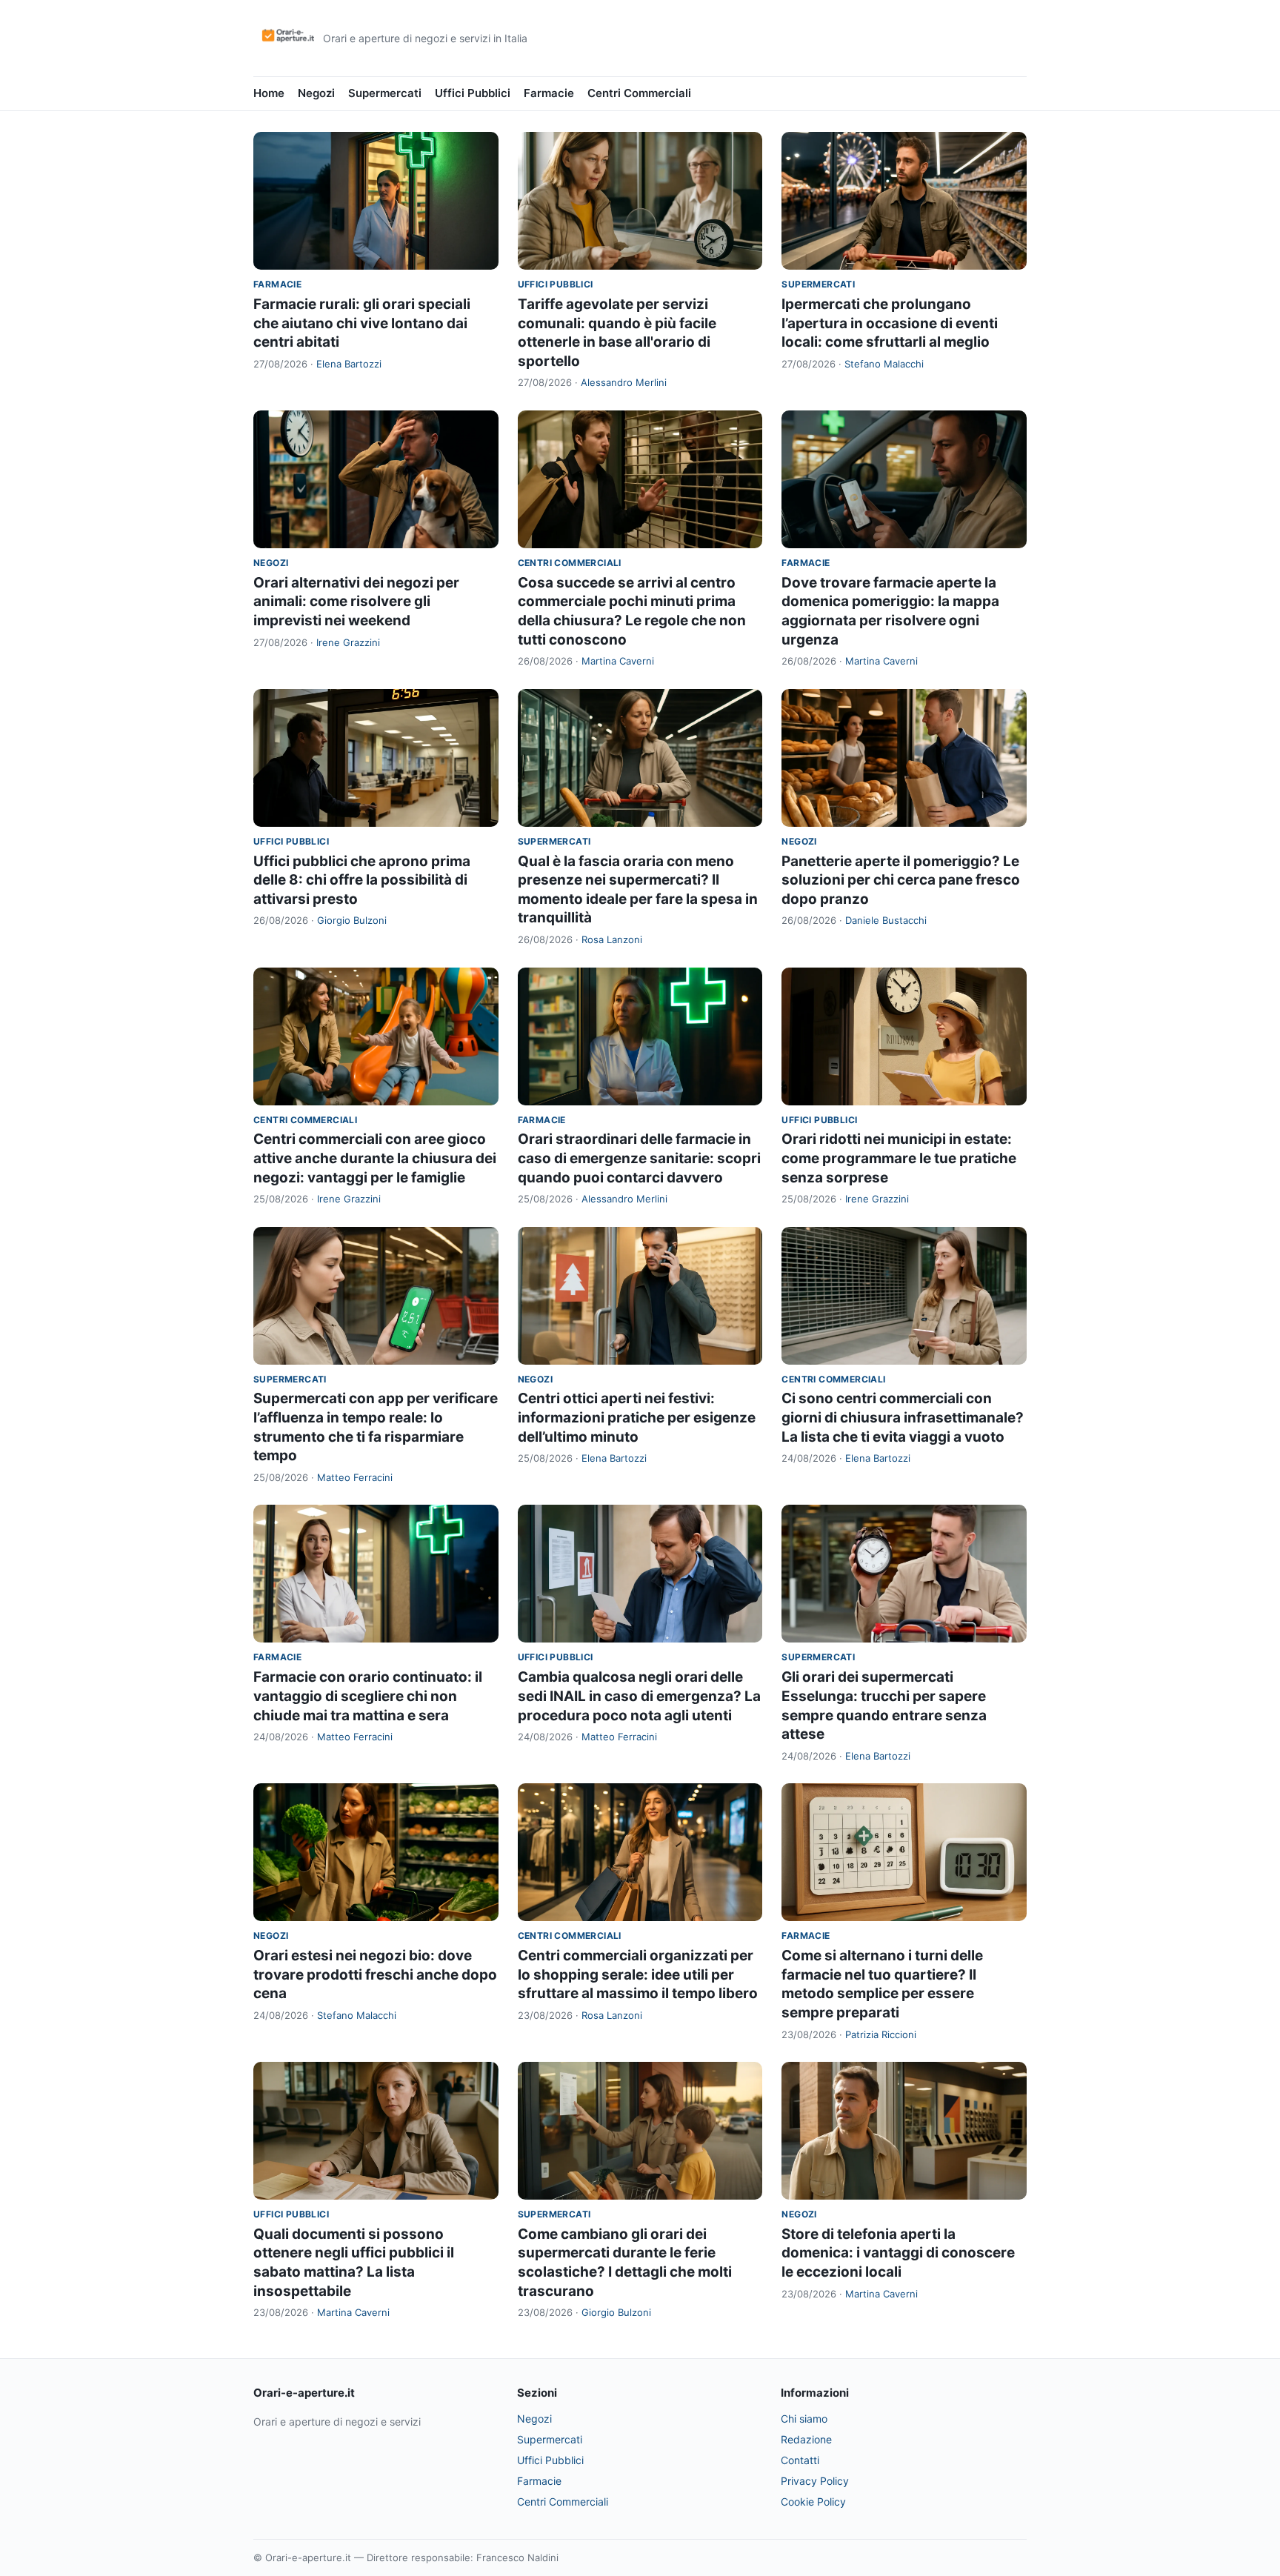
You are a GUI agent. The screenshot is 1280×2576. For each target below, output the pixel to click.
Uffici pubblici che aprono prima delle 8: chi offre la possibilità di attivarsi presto (362, 880)
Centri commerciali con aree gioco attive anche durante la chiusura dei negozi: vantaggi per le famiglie (375, 1158)
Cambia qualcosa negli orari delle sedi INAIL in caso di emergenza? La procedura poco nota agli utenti (639, 1696)
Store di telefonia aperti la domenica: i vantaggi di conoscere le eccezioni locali (898, 2253)
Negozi (316, 93)
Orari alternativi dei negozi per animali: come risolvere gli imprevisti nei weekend (356, 602)
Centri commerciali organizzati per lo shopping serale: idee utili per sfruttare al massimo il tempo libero (638, 1974)
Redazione (806, 2439)
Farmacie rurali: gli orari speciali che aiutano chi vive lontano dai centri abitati (362, 323)
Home (269, 93)
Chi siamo (804, 2419)
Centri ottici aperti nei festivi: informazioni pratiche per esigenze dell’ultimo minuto (637, 1417)
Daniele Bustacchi (886, 920)
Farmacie (549, 93)
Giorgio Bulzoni (352, 920)
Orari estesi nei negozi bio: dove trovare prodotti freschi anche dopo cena (375, 1974)
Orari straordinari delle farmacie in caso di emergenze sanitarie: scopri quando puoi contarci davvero (639, 1158)
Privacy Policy (815, 2481)
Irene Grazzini (348, 642)
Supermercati (385, 93)
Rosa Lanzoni (612, 939)
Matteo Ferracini (355, 1477)
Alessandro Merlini (624, 382)
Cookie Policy (813, 2502)
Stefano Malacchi (884, 364)
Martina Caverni (618, 661)
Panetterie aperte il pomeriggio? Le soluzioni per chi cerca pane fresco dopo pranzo (901, 880)
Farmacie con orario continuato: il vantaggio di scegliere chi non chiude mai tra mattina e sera (368, 1696)
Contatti (800, 2460)
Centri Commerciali (639, 93)
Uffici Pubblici (473, 93)
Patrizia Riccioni (881, 2034)
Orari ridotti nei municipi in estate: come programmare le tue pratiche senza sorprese (899, 1158)
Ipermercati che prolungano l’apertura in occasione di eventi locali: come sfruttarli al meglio (890, 323)
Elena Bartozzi (349, 364)
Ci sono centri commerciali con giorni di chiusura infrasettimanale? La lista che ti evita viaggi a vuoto (903, 1417)
